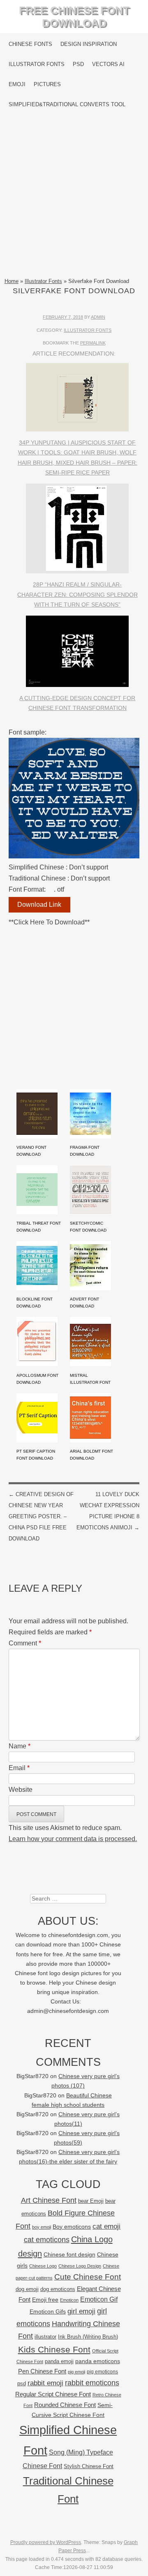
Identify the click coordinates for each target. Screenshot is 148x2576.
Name (20, 1746)
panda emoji (59, 2361)
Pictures (47, 84)
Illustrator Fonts (37, 64)
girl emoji (81, 2311)
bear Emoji (91, 2201)
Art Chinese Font (49, 2200)
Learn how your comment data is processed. (73, 1839)
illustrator (45, 2337)
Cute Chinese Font (88, 2277)
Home (12, 281)
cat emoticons (47, 2240)
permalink (93, 343)
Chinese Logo (43, 2266)
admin (98, 317)
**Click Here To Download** (49, 922)
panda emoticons (98, 2361)
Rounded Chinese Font (65, 2405)
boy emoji (42, 2227)
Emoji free (45, 2300)
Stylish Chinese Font (89, 2466)
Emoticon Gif (99, 2299)
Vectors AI (108, 64)
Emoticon (69, 2300)
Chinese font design (69, 2254)
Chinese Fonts (30, 44)
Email (19, 1768)
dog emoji (27, 2289)
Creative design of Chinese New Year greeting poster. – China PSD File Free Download (41, 1517)
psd (22, 2383)
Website (21, 1790)
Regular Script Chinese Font (53, 2394)
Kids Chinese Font (54, 2349)
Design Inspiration (89, 44)
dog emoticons (58, 2289)
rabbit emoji (45, 2383)
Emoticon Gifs (48, 2311)
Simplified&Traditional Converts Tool (67, 104)
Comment (25, 1643)
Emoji (17, 84)
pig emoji (76, 2372)
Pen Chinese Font (42, 2371)
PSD (78, 64)
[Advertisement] (74, 196)
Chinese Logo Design (80, 2266)
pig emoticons (102, 2372)
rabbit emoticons (92, 2383)
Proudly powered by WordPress (46, 2542)
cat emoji (106, 2226)
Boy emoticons (72, 2227)
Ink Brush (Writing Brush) (88, 2337)
